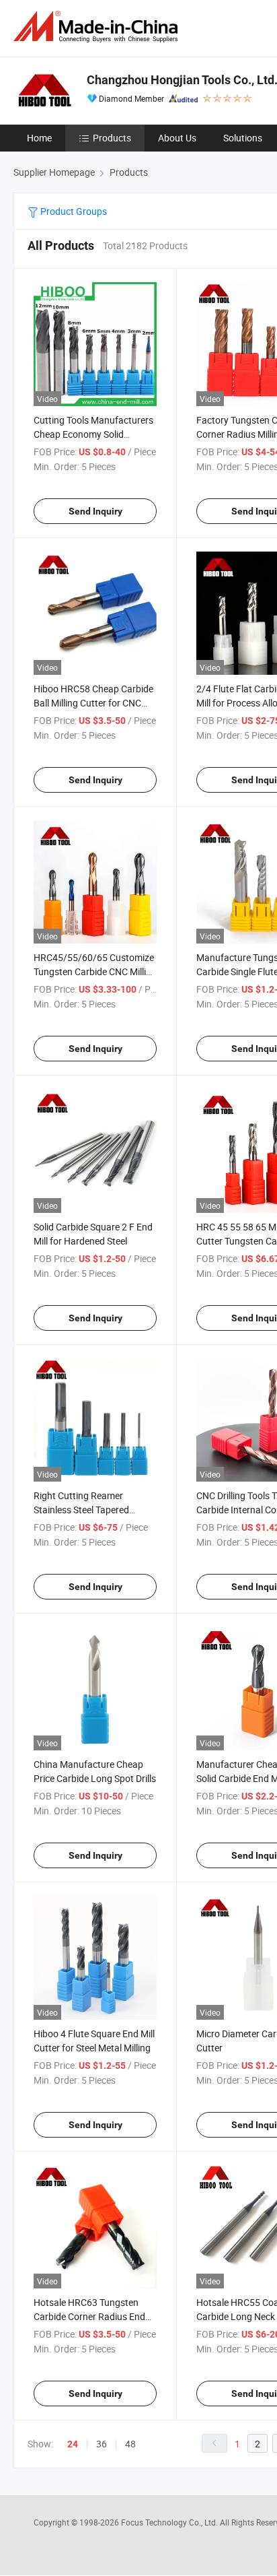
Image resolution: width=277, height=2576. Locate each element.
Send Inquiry (95, 511)
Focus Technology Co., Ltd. (170, 2522)
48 (130, 2444)
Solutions (243, 138)
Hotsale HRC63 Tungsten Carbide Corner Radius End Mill (89, 2316)
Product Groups (73, 211)
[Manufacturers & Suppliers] (98, 27)
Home (39, 138)
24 (73, 2444)
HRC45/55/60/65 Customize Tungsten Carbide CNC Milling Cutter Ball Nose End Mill (95, 971)
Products (112, 138)
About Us (177, 138)
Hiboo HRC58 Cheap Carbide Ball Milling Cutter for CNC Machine (93, 703)
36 (102, 2444)
